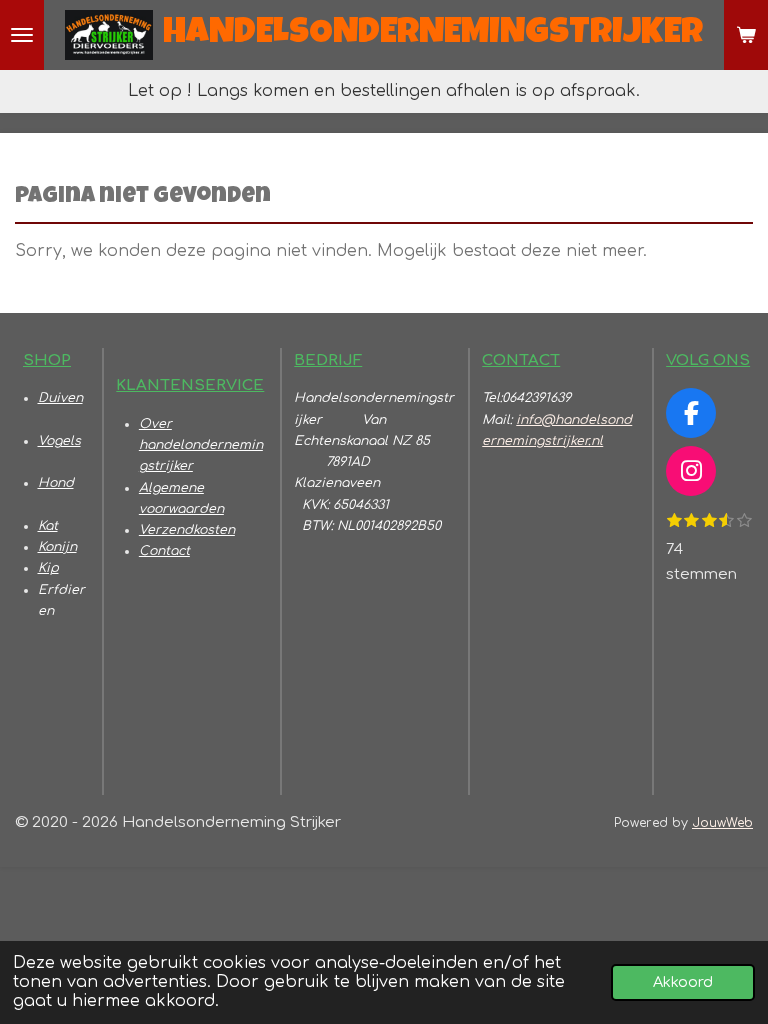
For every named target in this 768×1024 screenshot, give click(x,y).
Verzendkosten (187, 530)
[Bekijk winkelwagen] (746, 35)
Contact (164, 551)
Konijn (57, 547)
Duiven (60, 398)
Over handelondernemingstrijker (201, 445)
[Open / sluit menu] (22, 35)
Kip (48, 568)
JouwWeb (722, 823)
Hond (56, 483)
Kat (48, 526)
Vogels (59, 441)
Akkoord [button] (683, 982)
